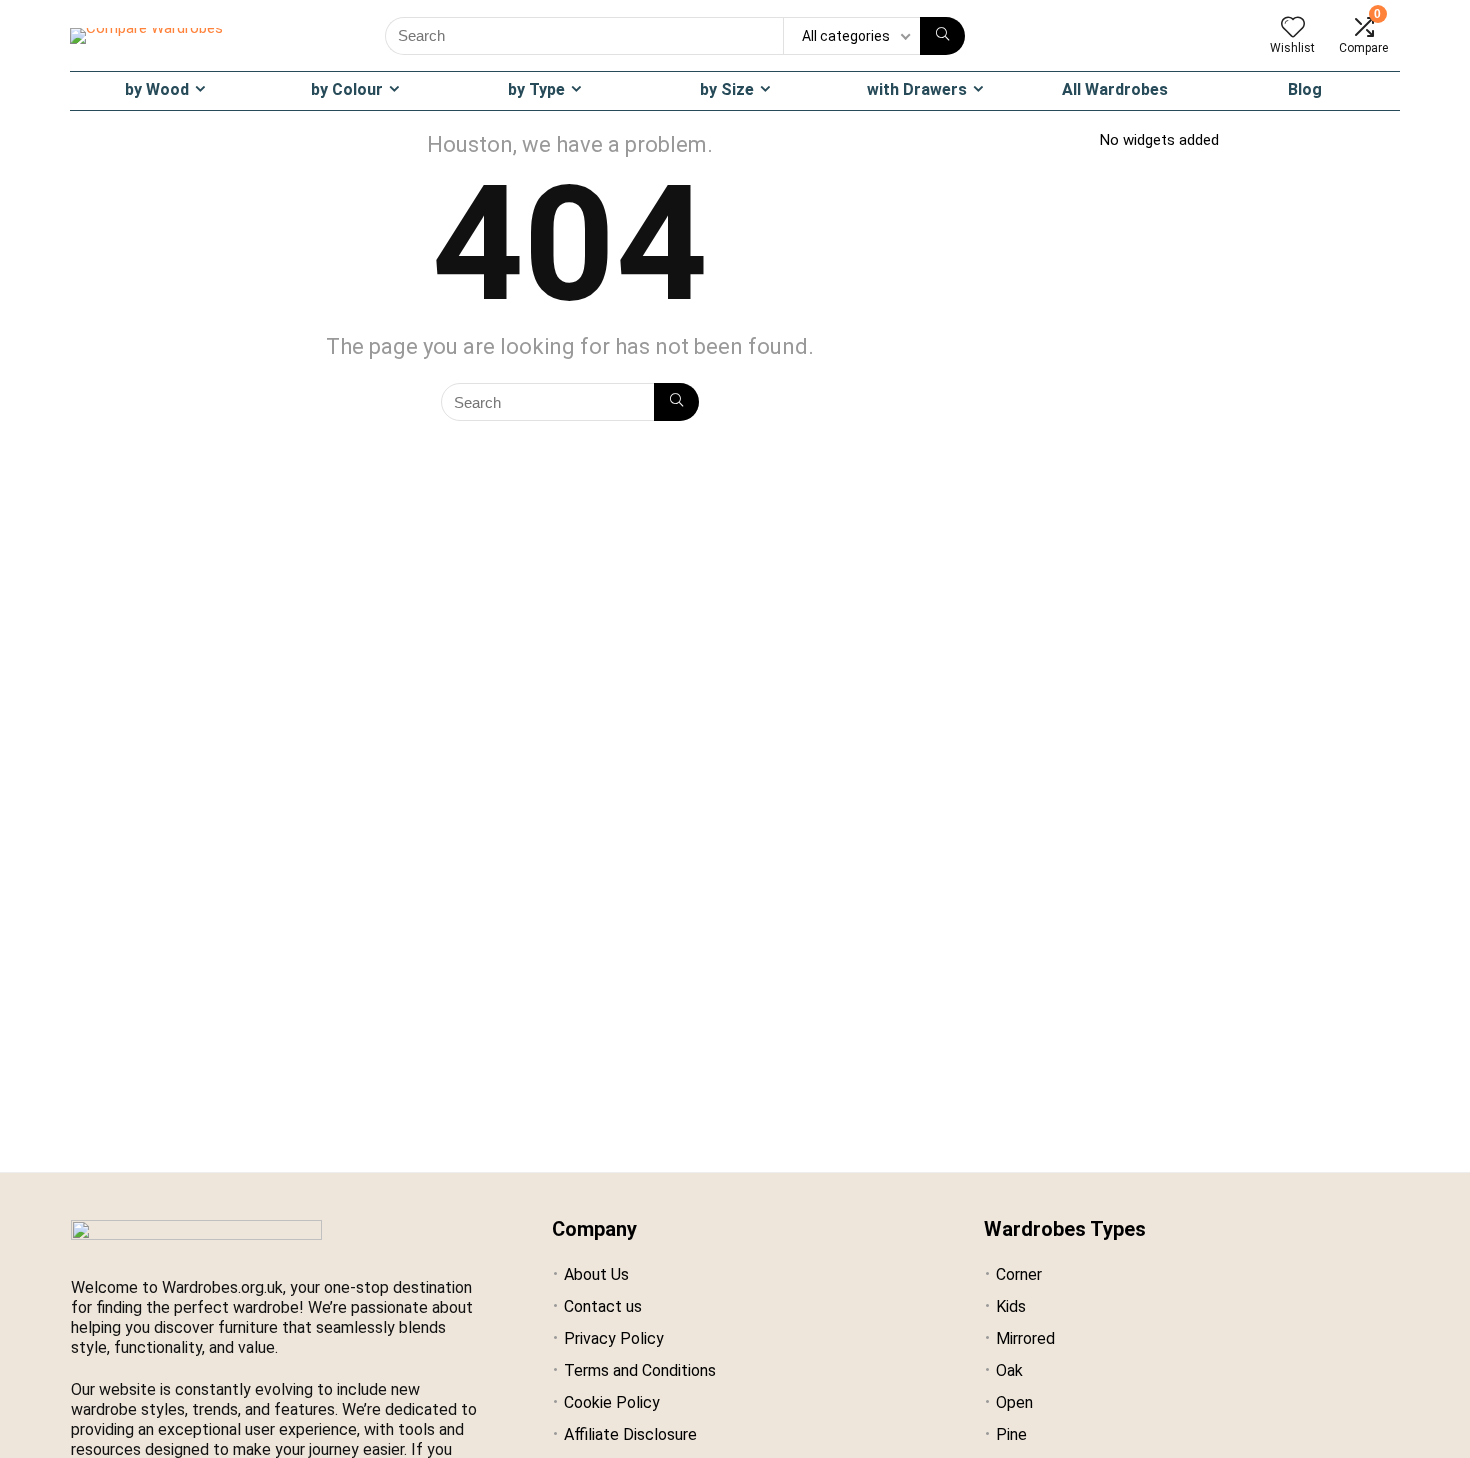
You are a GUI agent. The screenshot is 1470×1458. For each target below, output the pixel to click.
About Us (596, 1274)
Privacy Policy (614, 1338)
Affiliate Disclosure (630, 1434)
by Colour (347, 89)
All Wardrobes (1115, 89)
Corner (1019, 1274)
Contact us (603, 1306)
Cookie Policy (612, 1402)
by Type (536, 89)
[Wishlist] (1293, 29)
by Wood (157, 89)
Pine (1011, 1434)
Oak (1009, 1370)
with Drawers (917, 89)
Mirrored (1025, 1338)
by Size (727, 89)
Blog (1305, 89)
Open (1014, 1402)
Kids (1011, 1306)
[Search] (942, 36)
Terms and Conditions (640, 1370)
